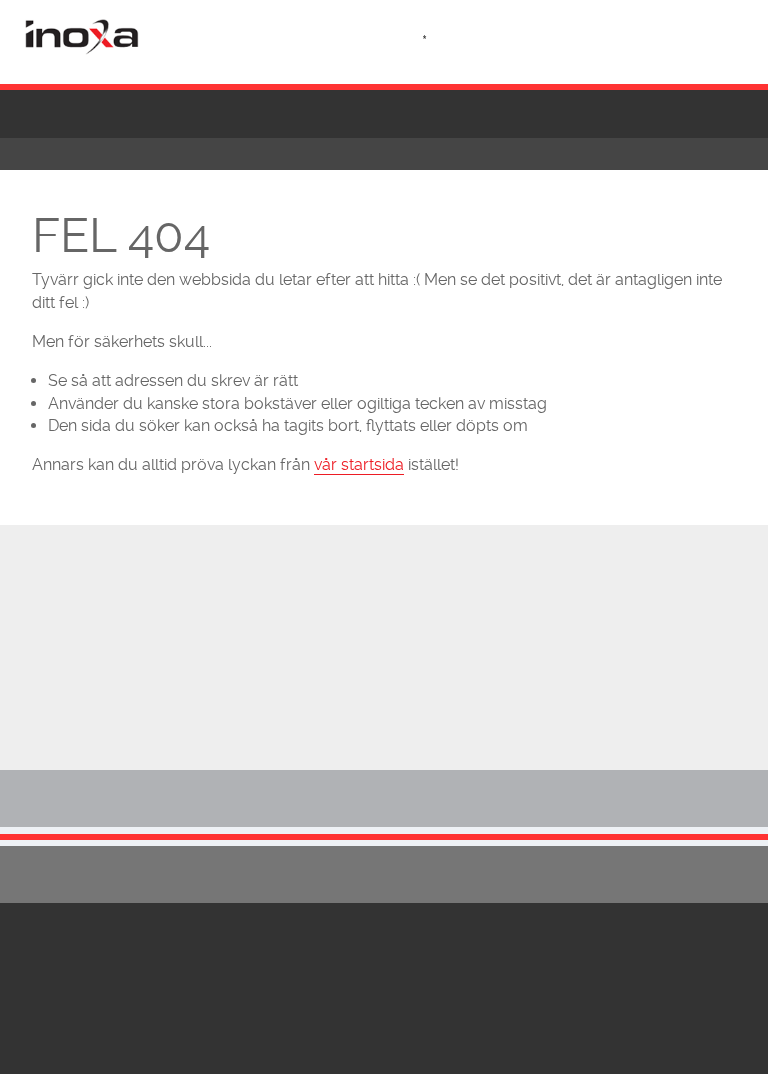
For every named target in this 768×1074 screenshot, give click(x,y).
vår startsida (359, 464)
